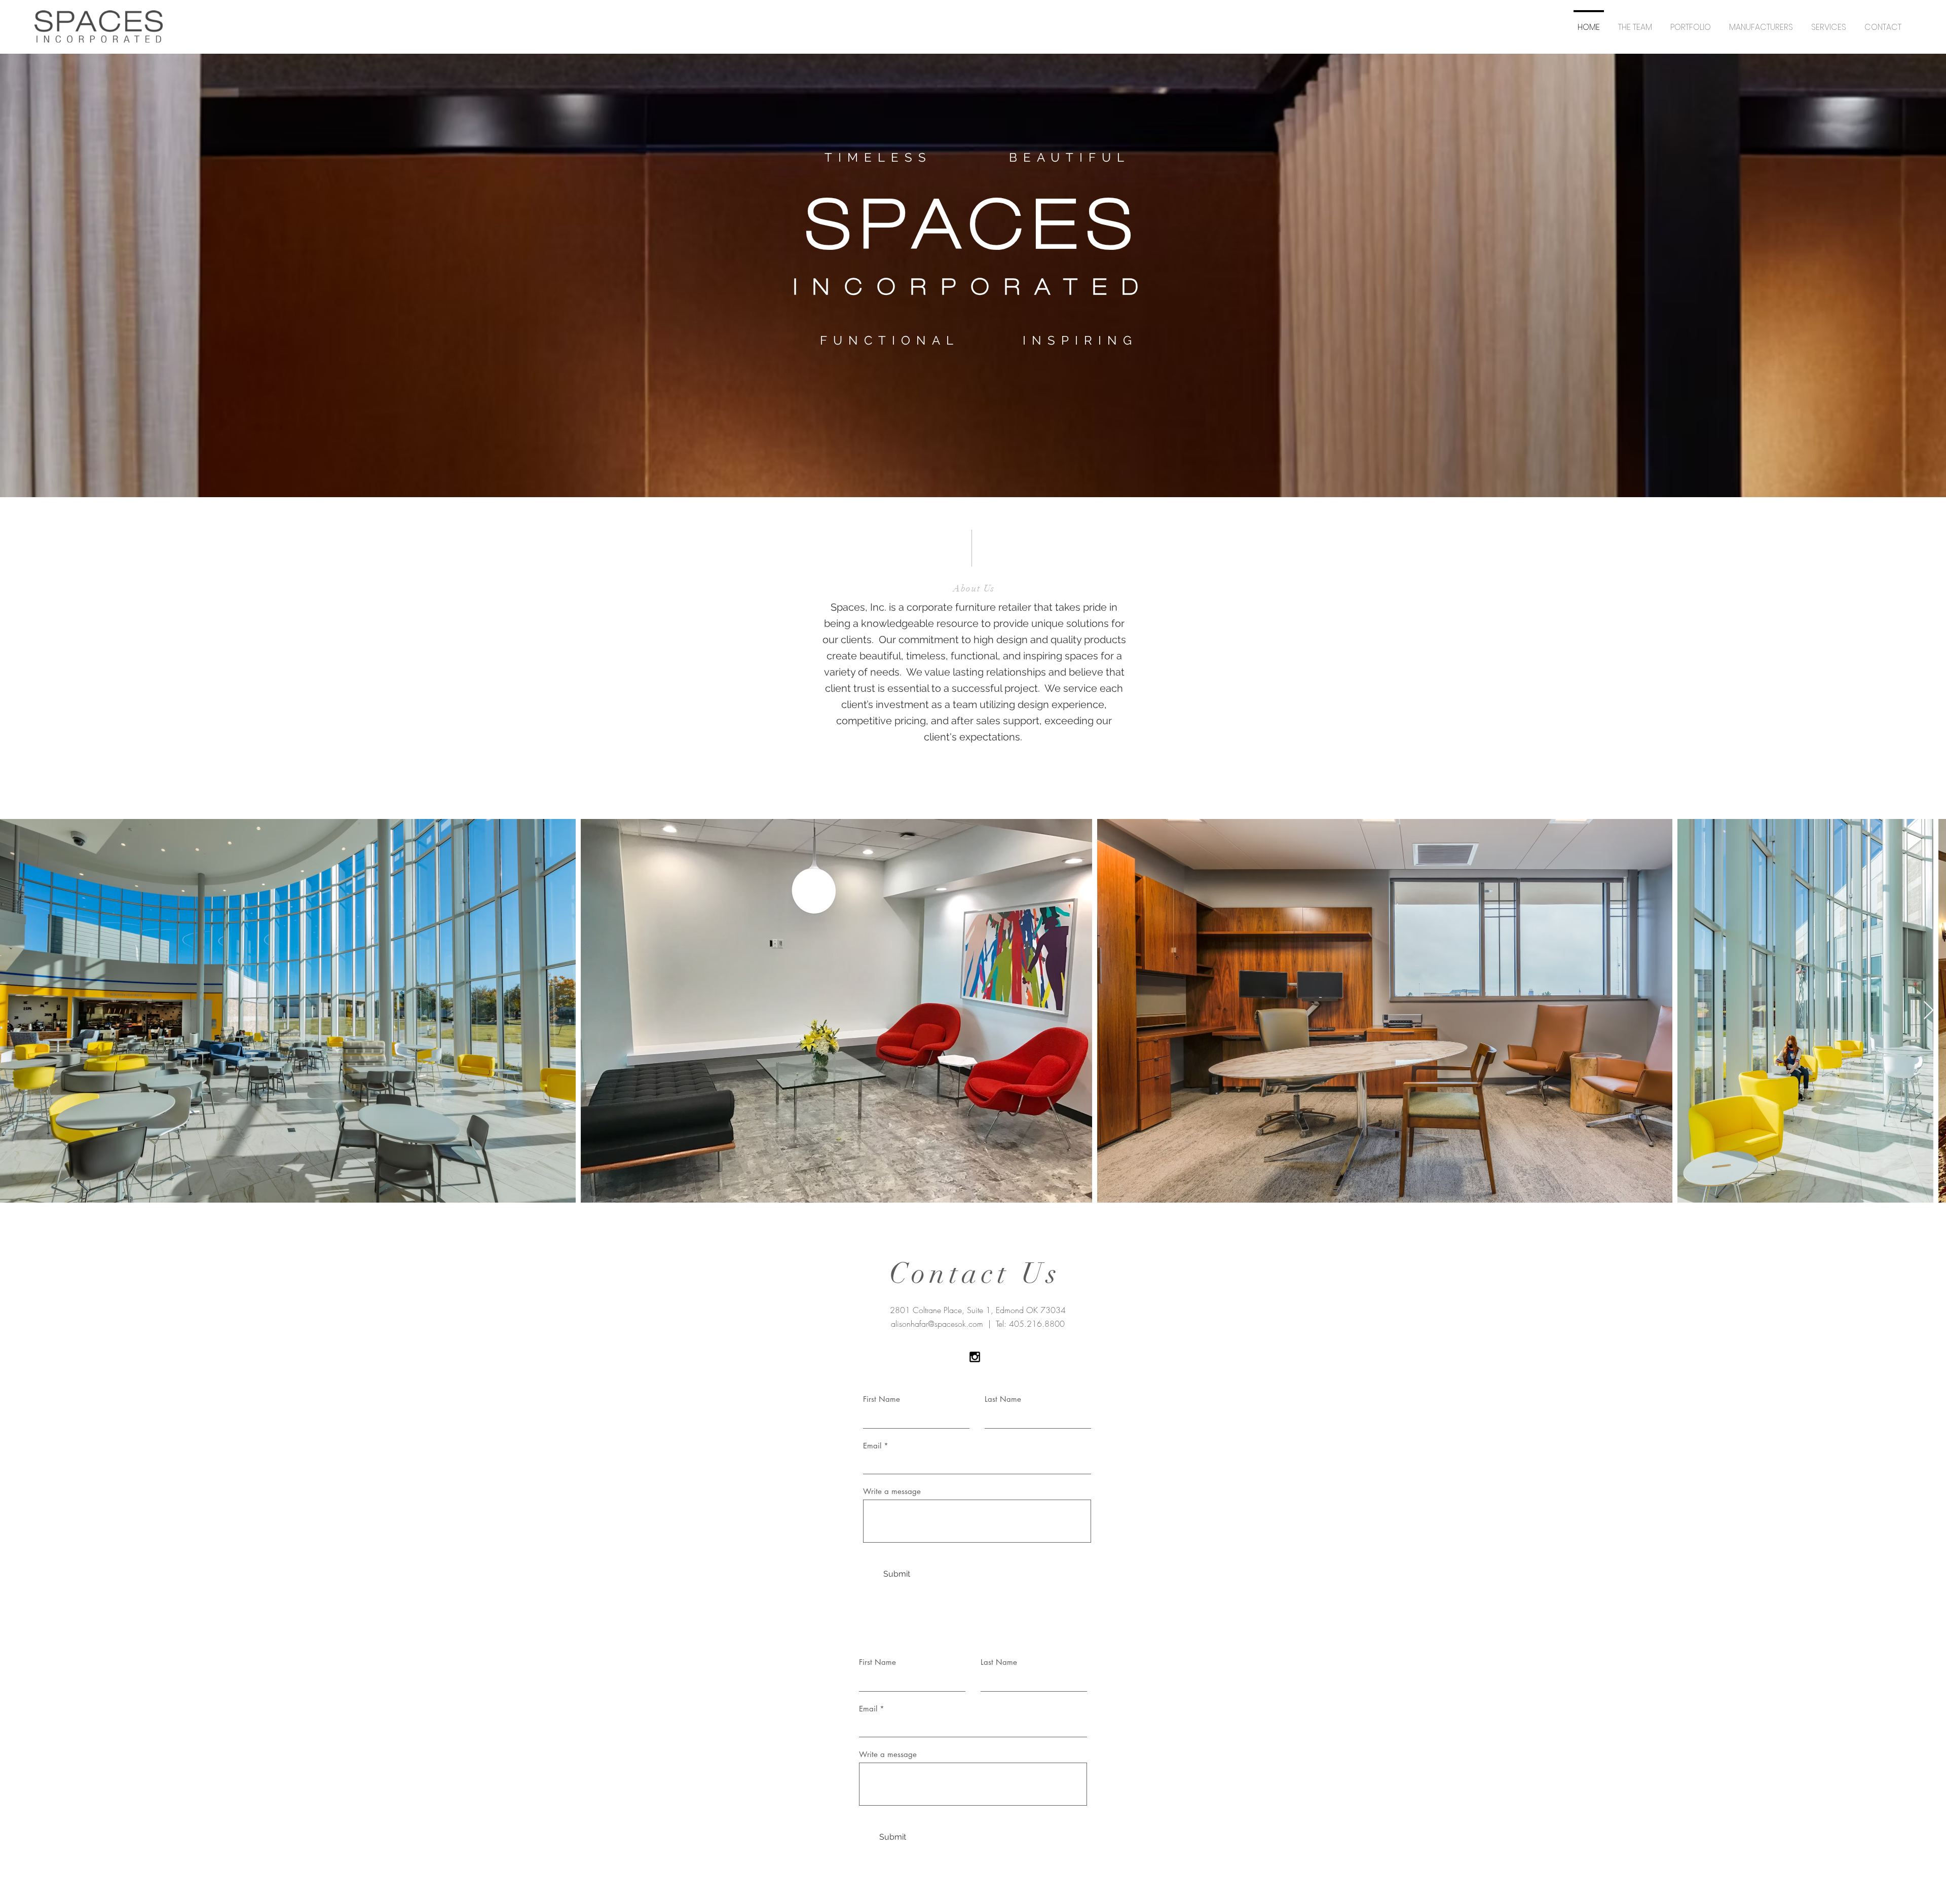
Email (872, 1446)
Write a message (892, 1491)
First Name (882, 1399)
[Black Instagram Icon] (975, 1357)
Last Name (1003, 1399)
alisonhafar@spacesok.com (937, 1324)
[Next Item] (1929, 1011)
